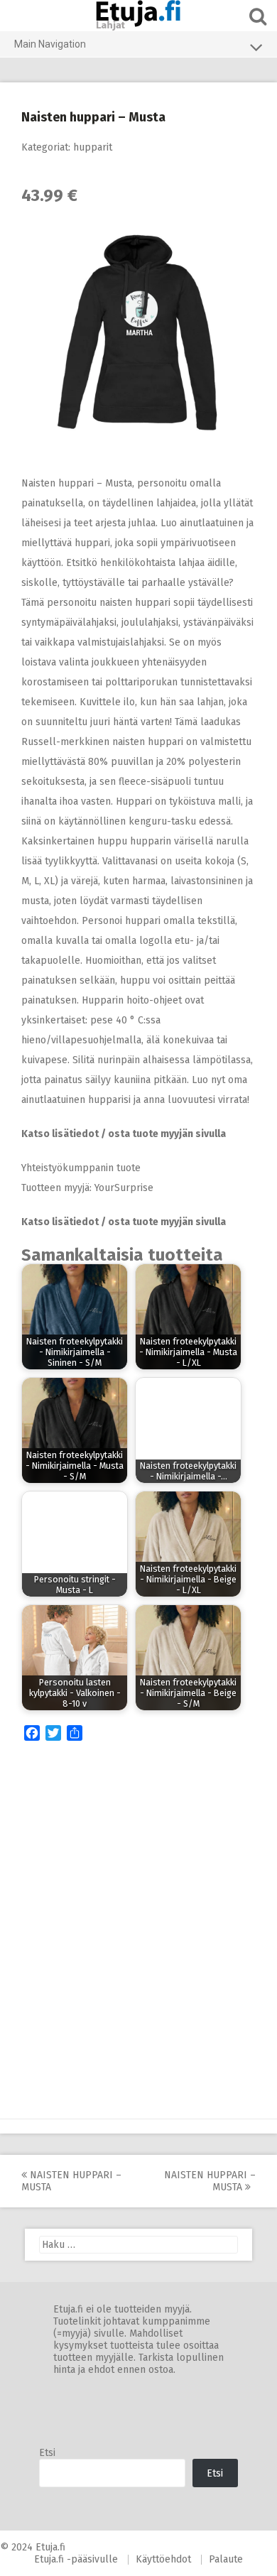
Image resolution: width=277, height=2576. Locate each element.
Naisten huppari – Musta (71, 2181)
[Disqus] (138, 1934)
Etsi (47, 2453)
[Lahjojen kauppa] (138, 16)
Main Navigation (50, 44)
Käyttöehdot (163, 2559)
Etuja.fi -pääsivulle (76, 2559)
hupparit (93, 147)
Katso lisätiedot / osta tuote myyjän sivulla (124, 1134)
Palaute (226, 2559)
